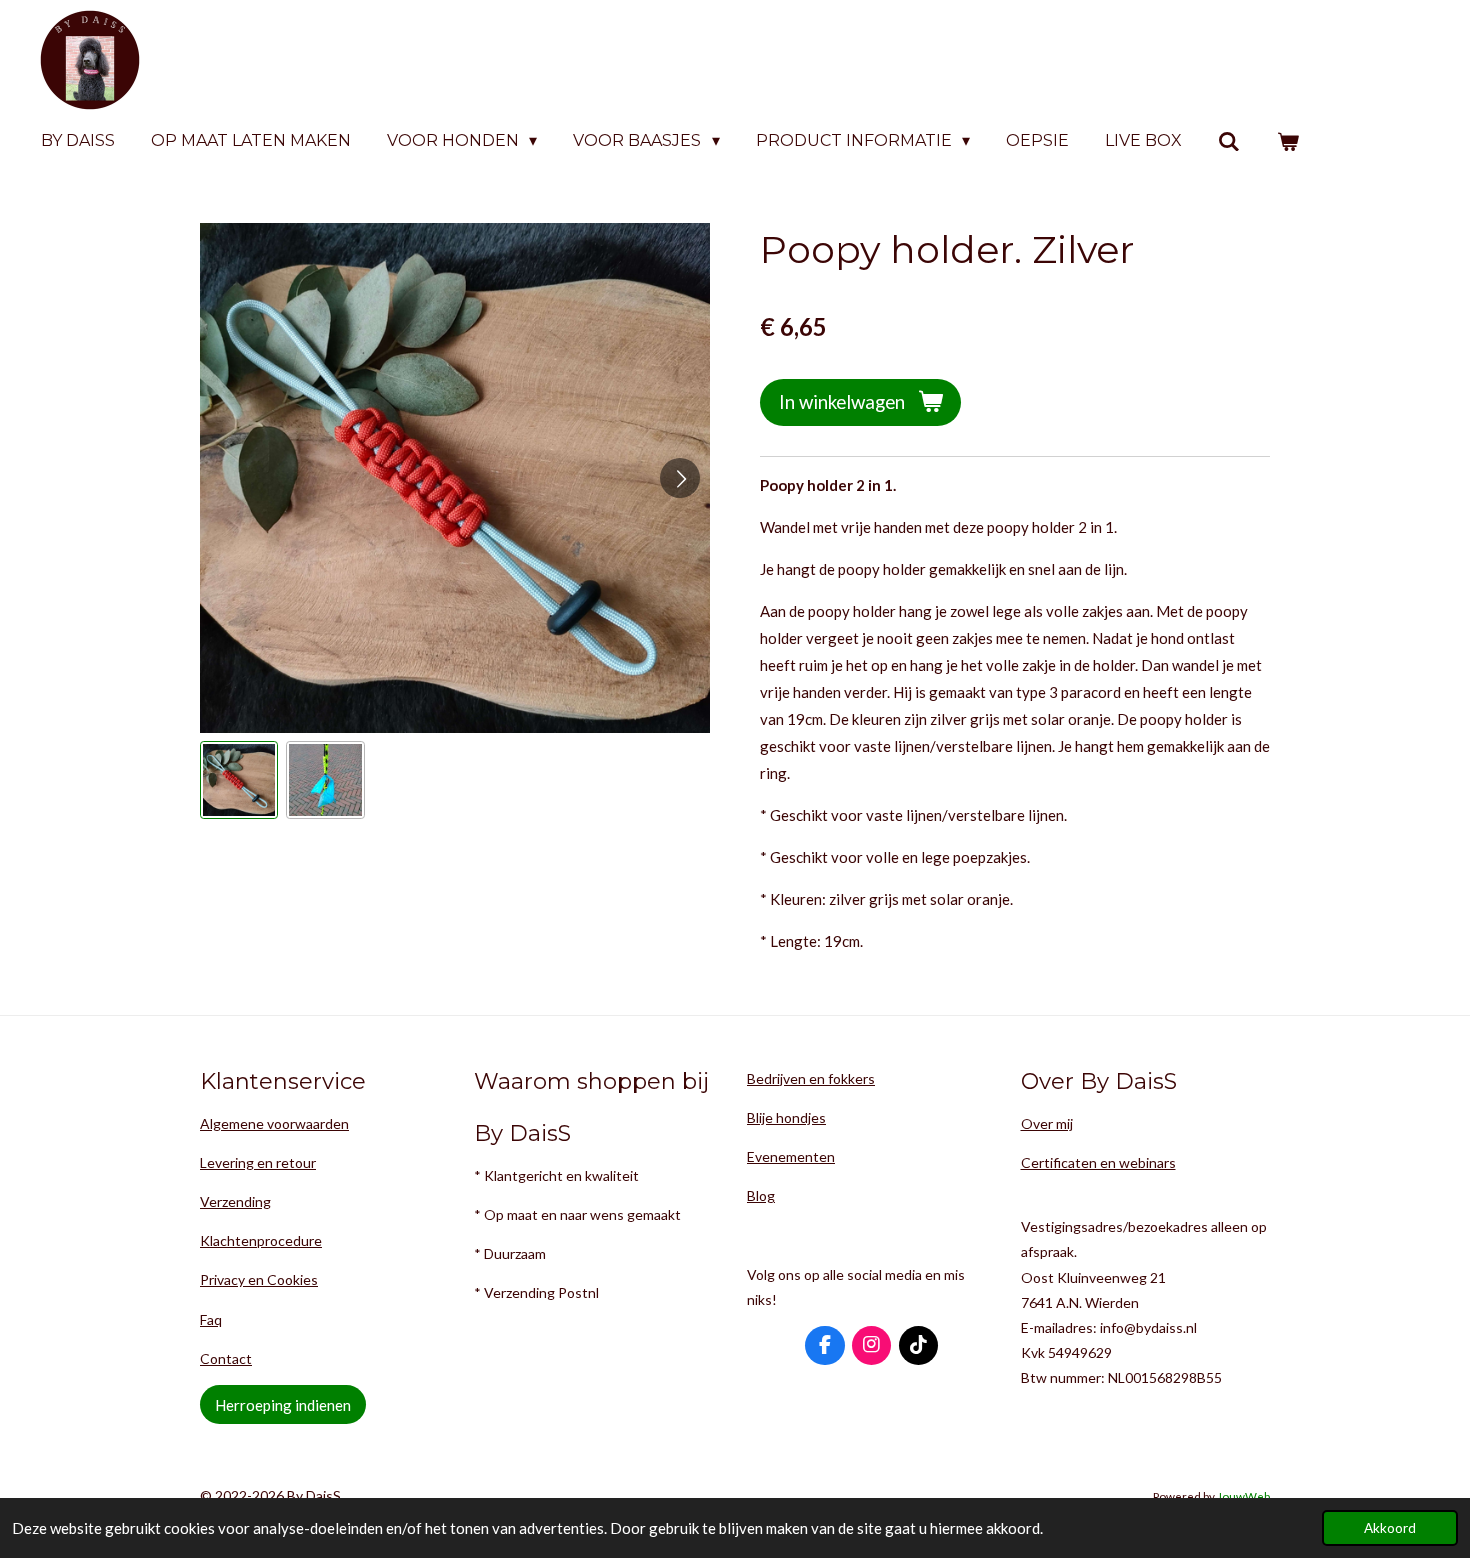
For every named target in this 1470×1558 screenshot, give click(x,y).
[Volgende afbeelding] (680, 478)
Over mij (1047, 1123)
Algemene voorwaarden (274, 1123)
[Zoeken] (1229, 141)
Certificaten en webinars (1098, 1162)
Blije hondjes (786, 1117)
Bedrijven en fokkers (811, 1078)
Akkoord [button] (1390, 1528)
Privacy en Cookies (259, 1279)
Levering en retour (258, 1162)
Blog (761, 1195)
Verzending (235, 1201)
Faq (211, 1319)
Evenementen (791, 1156)
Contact (226, 1358)
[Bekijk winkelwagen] (1288, 141)
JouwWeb (1243, 1496)
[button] (239, 780)
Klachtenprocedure (261, 1240)
